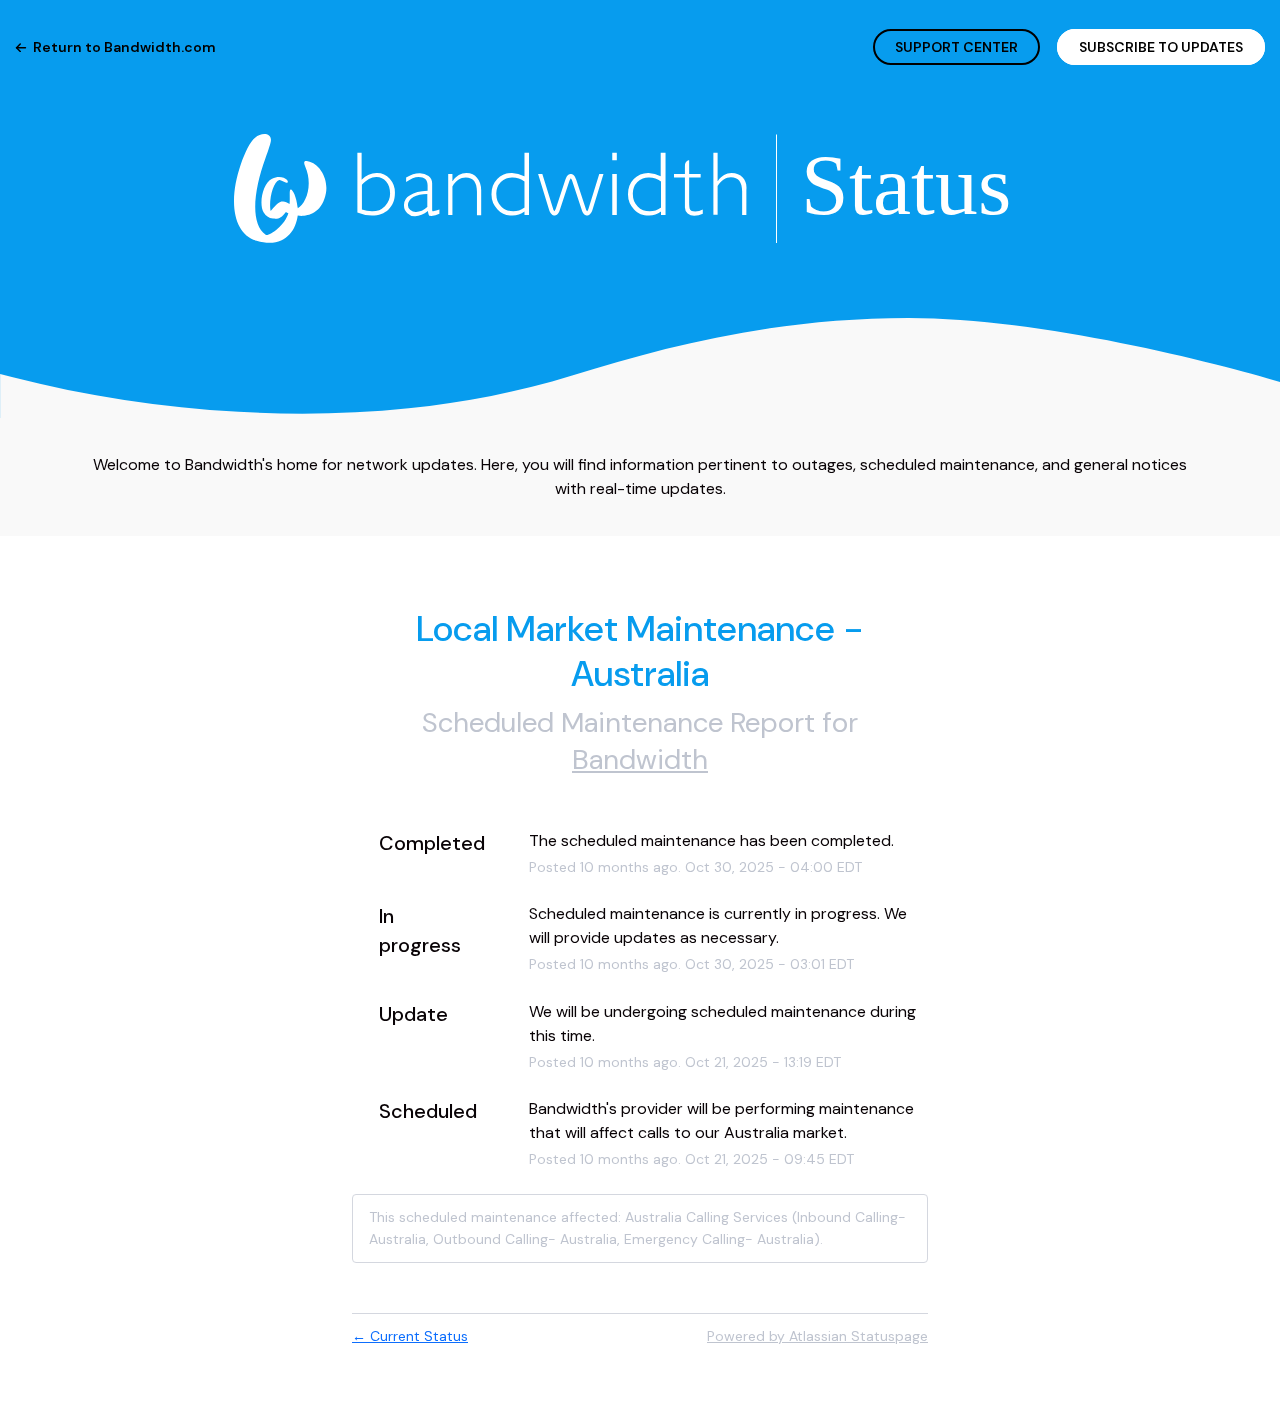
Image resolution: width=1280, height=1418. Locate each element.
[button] (1161, 47)
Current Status (410, 1336)
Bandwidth (640, 759)
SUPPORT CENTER (956, 47)
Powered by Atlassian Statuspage (817, 1336)
